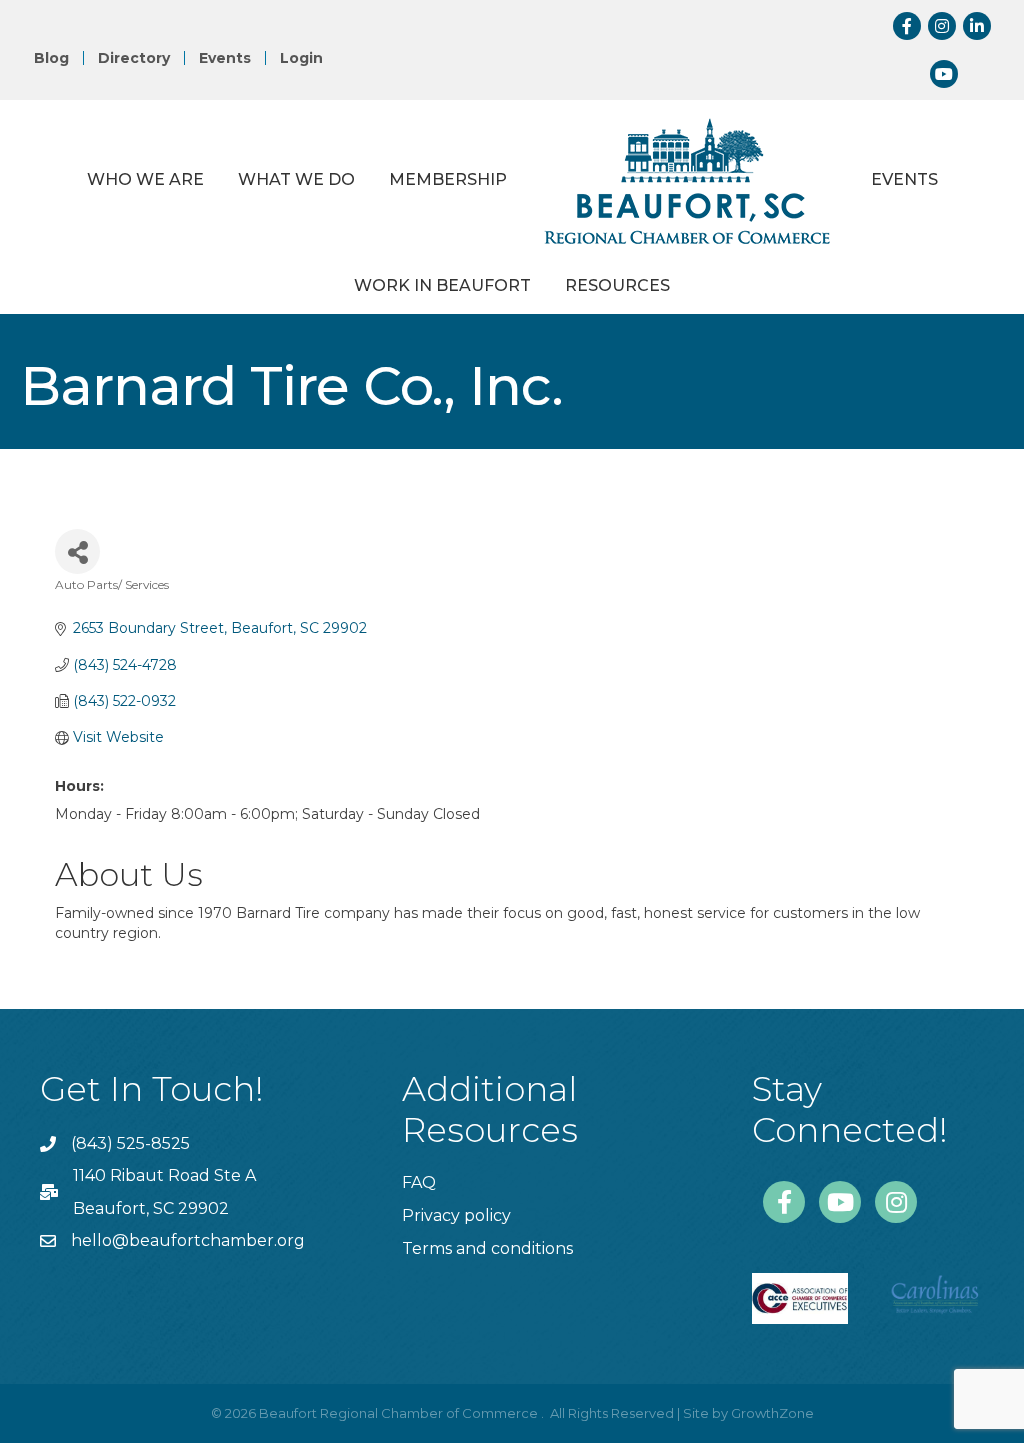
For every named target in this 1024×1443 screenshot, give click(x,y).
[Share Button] (77, 551)
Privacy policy (456, 1215)
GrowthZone (772, 1413)
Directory (134, 58)
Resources (617, 285)
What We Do (296, 179)
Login (301, 58)
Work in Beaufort (442, 285)
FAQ (419, 1182)
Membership (448, 179)
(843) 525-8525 (130, 1143)
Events (225, 58)
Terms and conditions (487, 1248)
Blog (51, 58)
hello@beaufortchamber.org (188, 1240)
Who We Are (145, 179)
